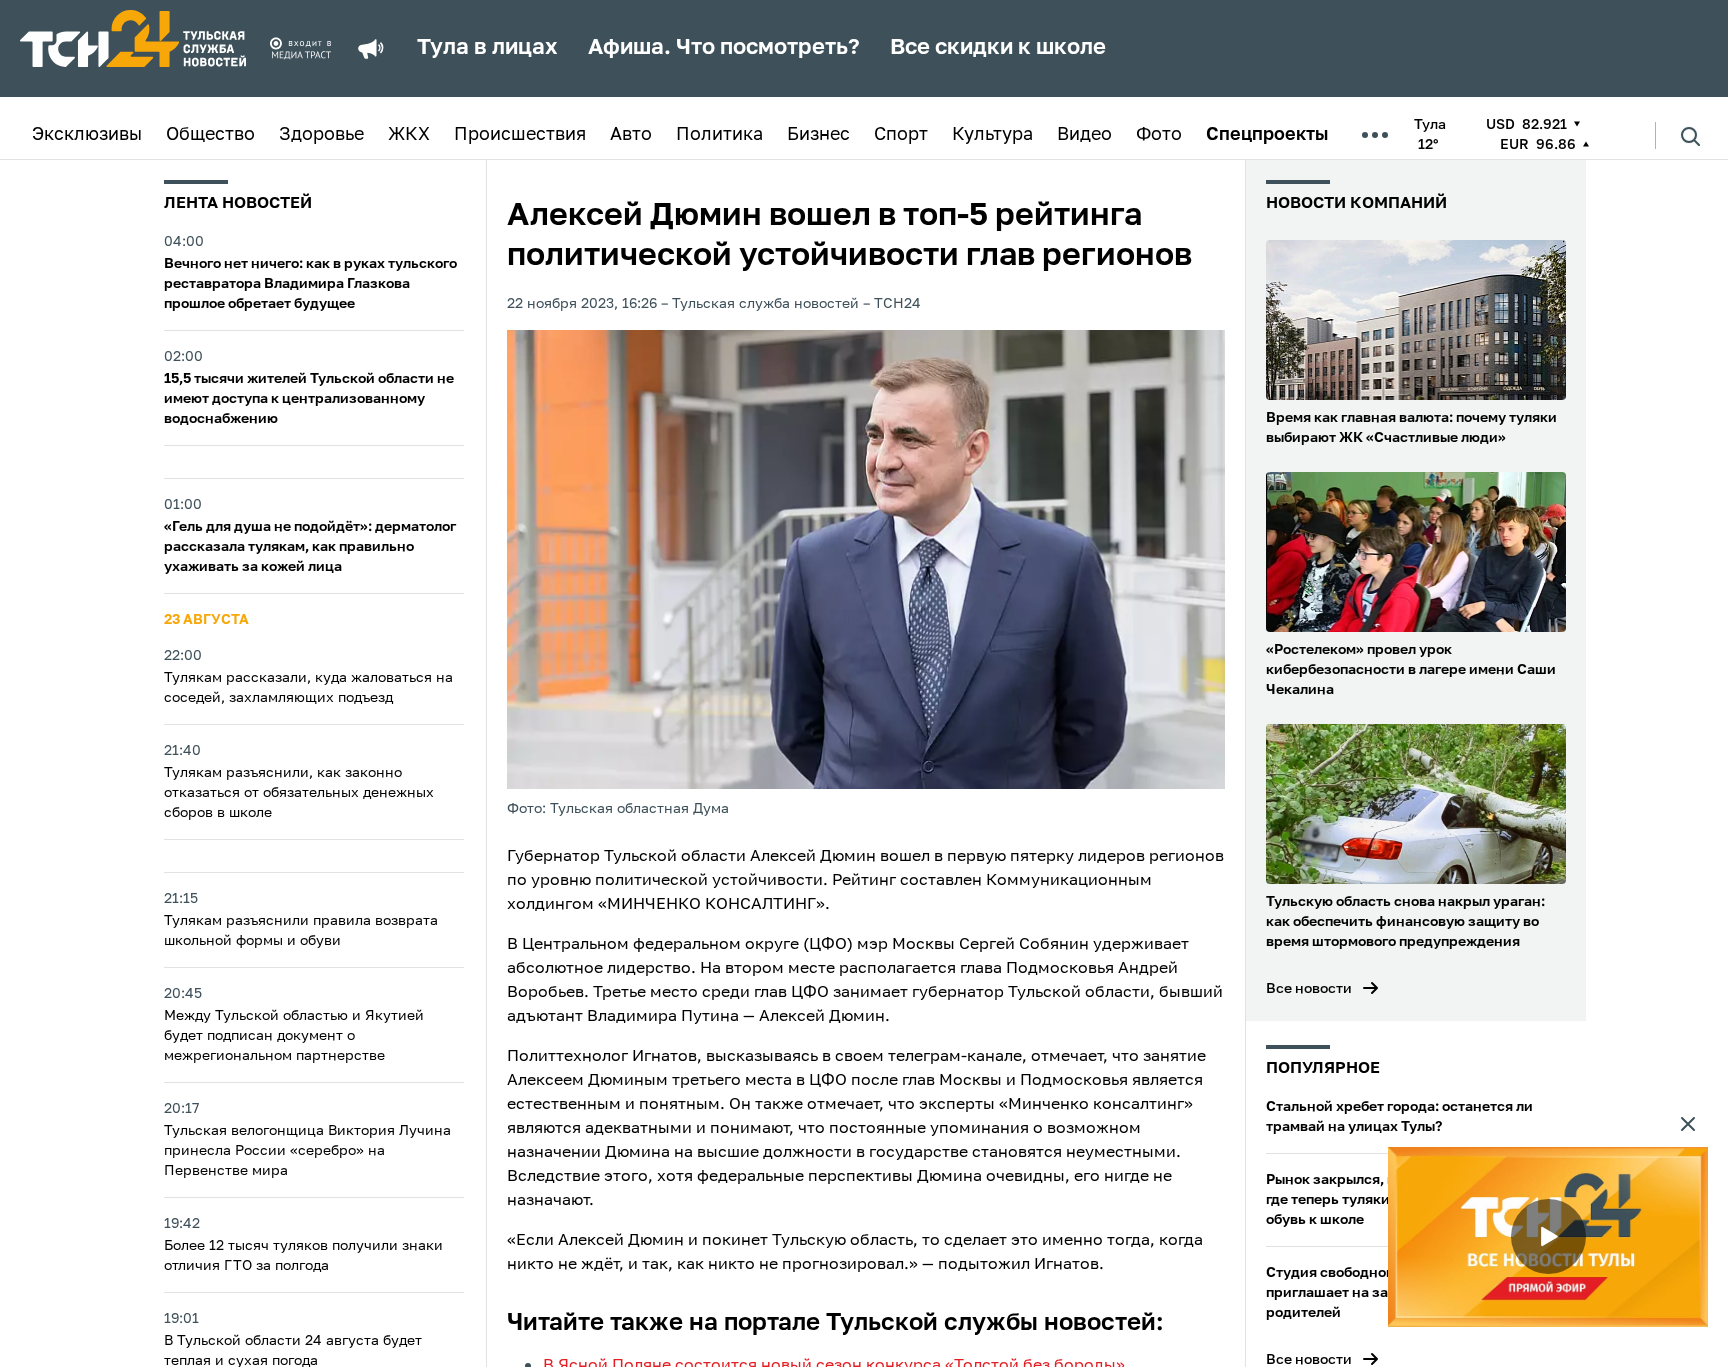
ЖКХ (409, 135)
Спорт (901, 135)
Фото (1159, 135)
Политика (719, 135)
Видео (1084, 135)
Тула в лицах (487, 48)
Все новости (1309, 989)
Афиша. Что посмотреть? (724, 48)
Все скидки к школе (998, 48)
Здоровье (321, 135)
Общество (210, 135)
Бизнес (818, 135)
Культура (992, 135)
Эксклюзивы (87, 135)
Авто (631, 135)
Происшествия (520, 135)
